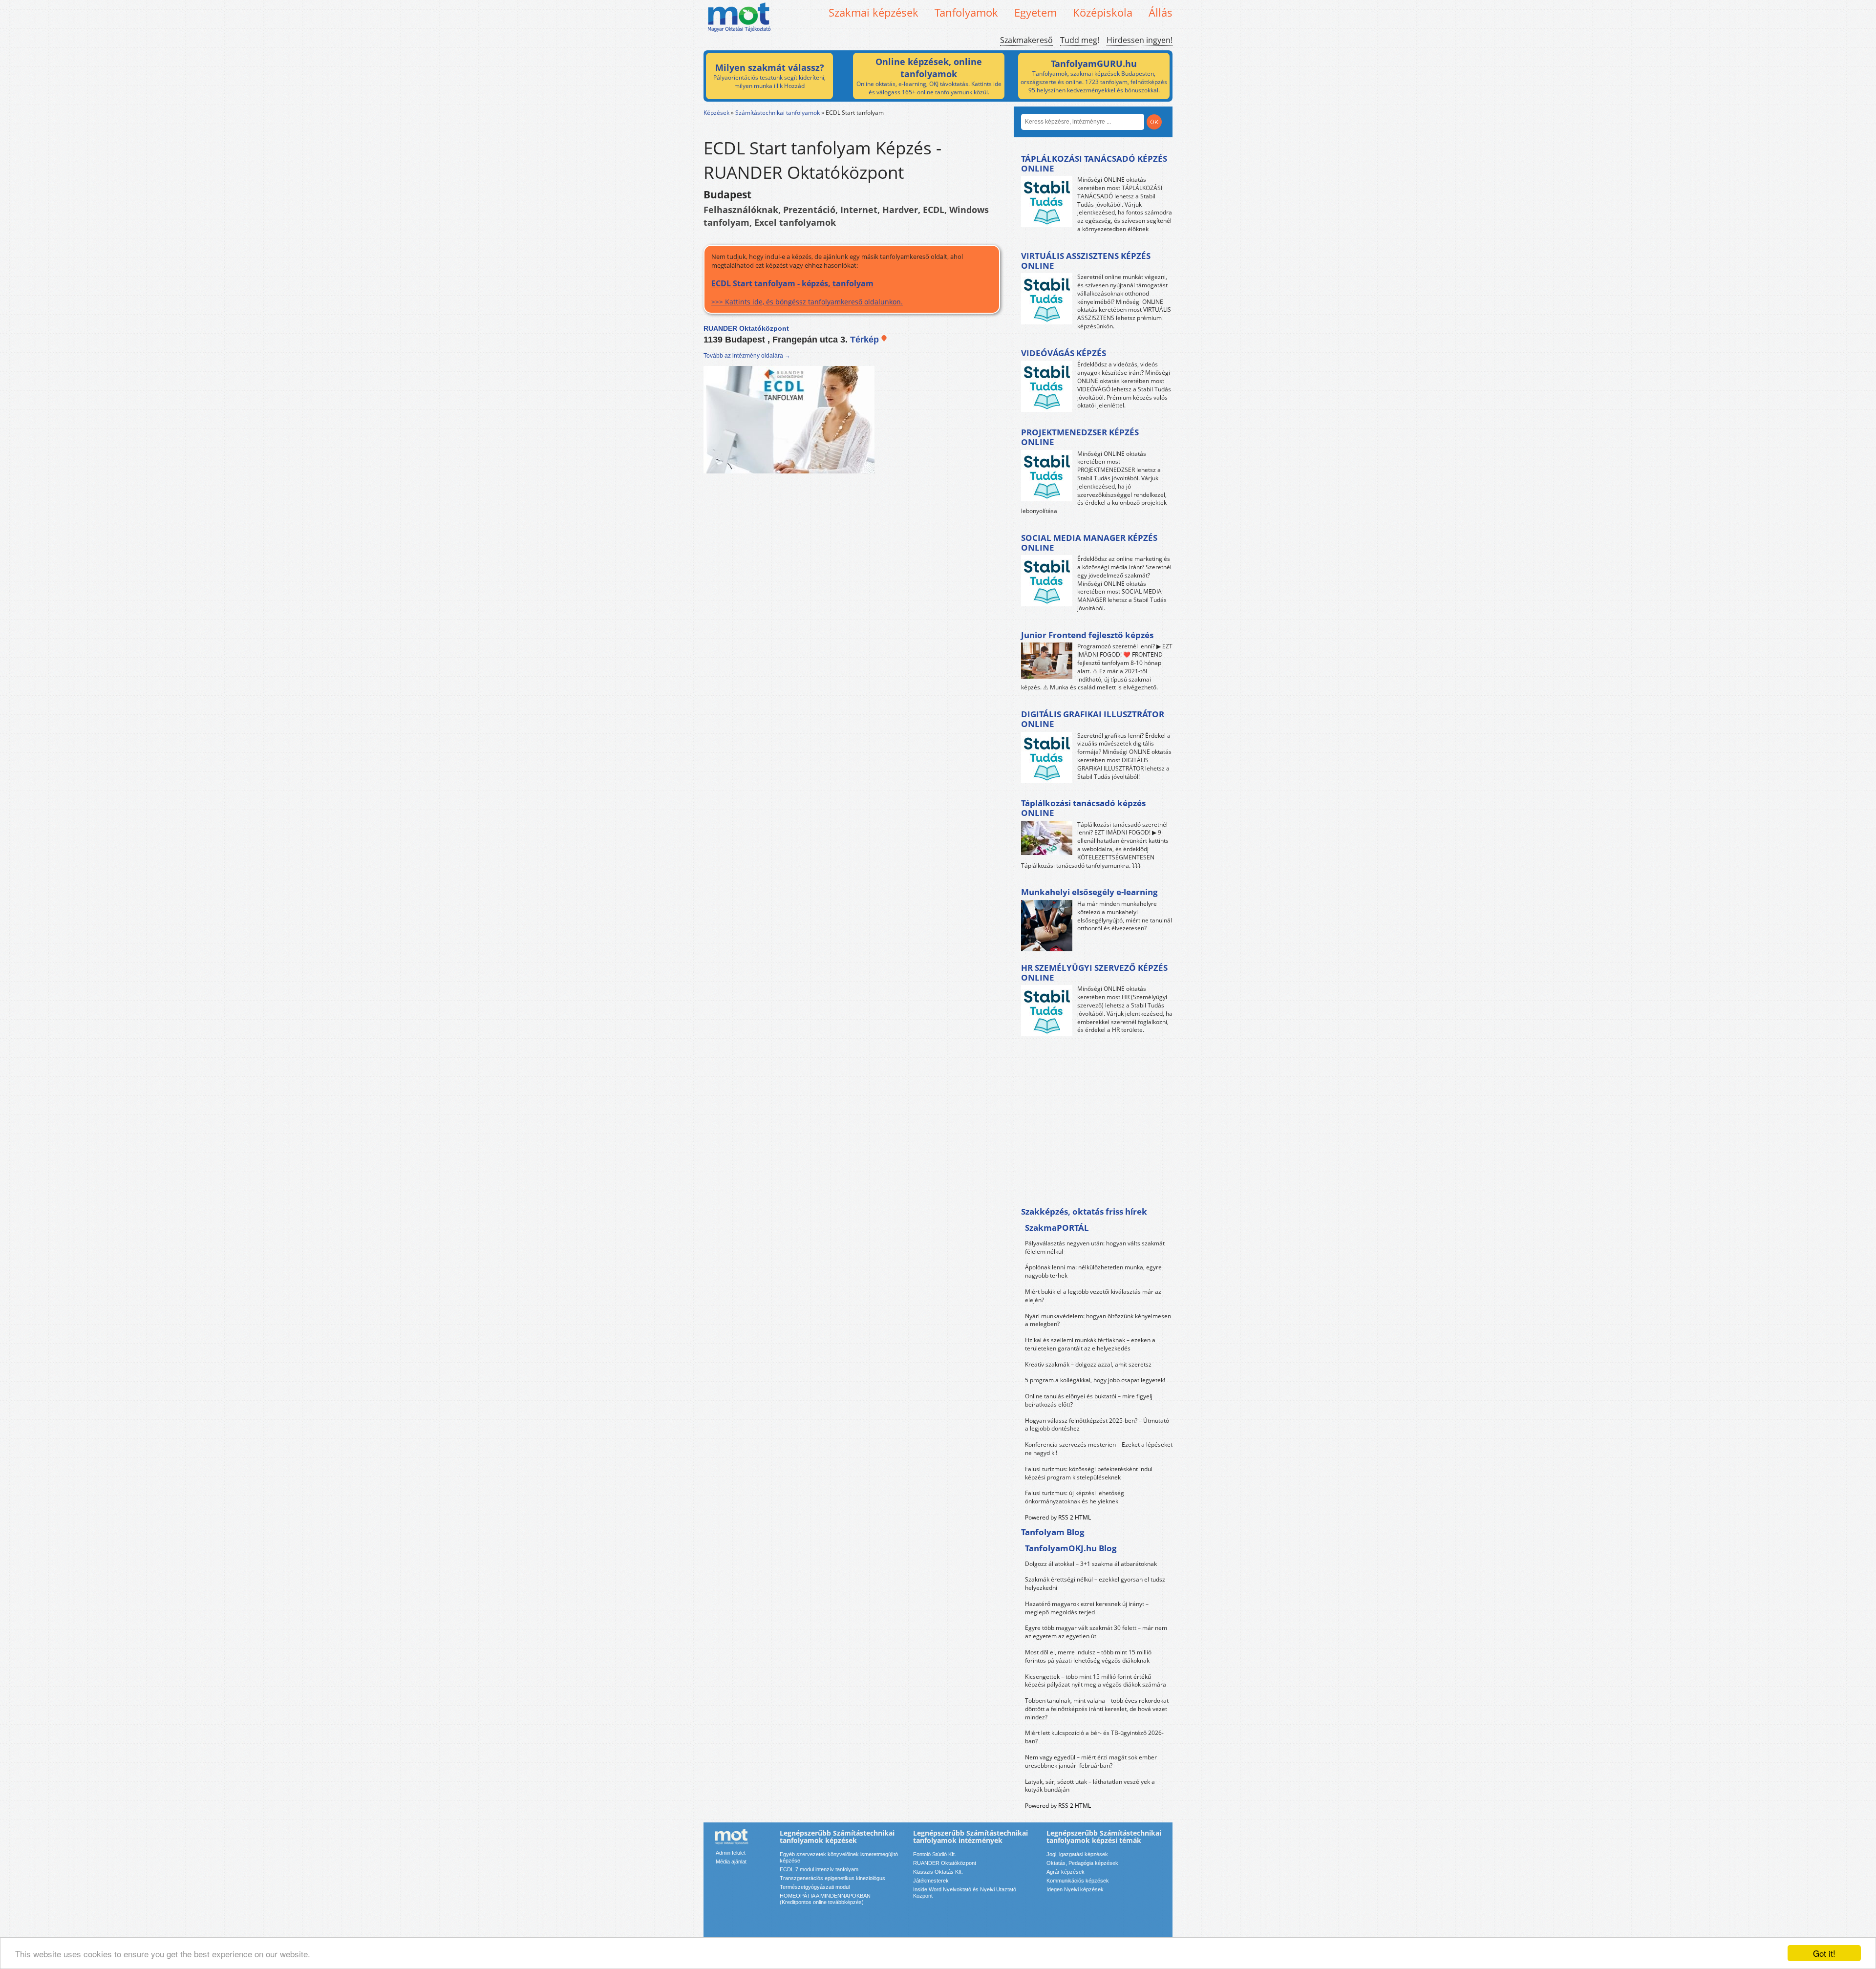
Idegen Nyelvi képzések (1075, 1889)
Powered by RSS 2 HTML (1058, 1517)
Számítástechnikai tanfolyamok (778, 113)
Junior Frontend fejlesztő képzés (1087, 635)
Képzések (716, 113)
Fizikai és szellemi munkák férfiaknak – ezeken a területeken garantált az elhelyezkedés (1090, 1344)
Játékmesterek (931, 1881)
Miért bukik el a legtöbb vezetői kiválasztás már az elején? (1093, 1296)
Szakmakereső (1026, 40)
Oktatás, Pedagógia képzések (1082, 1863)
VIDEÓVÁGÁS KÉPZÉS (1064, 353)
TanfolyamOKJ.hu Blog (1071, 1548)
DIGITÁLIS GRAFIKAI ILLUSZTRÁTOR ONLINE (1093, 719)
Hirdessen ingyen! (1140, 40)
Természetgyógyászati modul (815, 1887)
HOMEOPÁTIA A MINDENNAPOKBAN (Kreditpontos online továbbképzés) (825, 1899)
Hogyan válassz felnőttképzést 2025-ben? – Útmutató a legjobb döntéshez (1097, 1425)
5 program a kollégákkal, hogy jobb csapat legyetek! (1095, 1380)
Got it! (1824, 1953)
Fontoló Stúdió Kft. (935, 1854)
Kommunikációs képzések (1078, 1881)
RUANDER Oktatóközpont (945, 1863)
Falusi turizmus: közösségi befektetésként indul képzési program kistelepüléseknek (1089, 1473)
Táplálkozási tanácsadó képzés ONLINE (1083, 808)
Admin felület (731, 1853)
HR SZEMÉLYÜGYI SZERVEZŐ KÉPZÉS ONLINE (1094, 973)
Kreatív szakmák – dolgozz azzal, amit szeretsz (1088, 1364)
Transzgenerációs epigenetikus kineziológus (832, 1878)
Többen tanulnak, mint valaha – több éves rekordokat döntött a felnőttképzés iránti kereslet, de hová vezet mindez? (1097, 1709)
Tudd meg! (1080, 40)
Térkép (866, 340)
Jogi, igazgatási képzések (1077, 1854)
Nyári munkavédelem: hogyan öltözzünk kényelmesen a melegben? (1098, 1320)
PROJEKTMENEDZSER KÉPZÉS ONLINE (1080, 437)
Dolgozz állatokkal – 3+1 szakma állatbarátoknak (1091, 1564)
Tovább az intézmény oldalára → (747, 356)
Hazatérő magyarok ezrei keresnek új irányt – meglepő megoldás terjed (1087, 1608)
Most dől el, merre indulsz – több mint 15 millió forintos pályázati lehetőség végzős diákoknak (1088, 1656)
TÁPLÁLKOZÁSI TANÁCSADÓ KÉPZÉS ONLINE (1094, 163)
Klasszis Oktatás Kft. (938, 1872)
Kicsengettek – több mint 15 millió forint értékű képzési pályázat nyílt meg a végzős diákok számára (1096, 1681)
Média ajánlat (731, 1862)
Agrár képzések (1066, 1872)
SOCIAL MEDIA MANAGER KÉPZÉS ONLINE (1089, 543)
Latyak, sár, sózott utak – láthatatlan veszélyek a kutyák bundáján (1090, 1786)
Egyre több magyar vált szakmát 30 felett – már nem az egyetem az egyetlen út (1096, 1632)
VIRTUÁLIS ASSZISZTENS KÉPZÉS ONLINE (1086, 261)
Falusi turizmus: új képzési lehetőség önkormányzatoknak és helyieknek (1075, 1497)
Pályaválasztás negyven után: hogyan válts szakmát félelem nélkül (1095, 1247)
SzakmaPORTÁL (1057, 1228)
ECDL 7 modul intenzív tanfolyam (819, 1869)
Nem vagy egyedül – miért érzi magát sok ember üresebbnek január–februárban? (1091, 1761)
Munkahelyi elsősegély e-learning (1089, 892)
